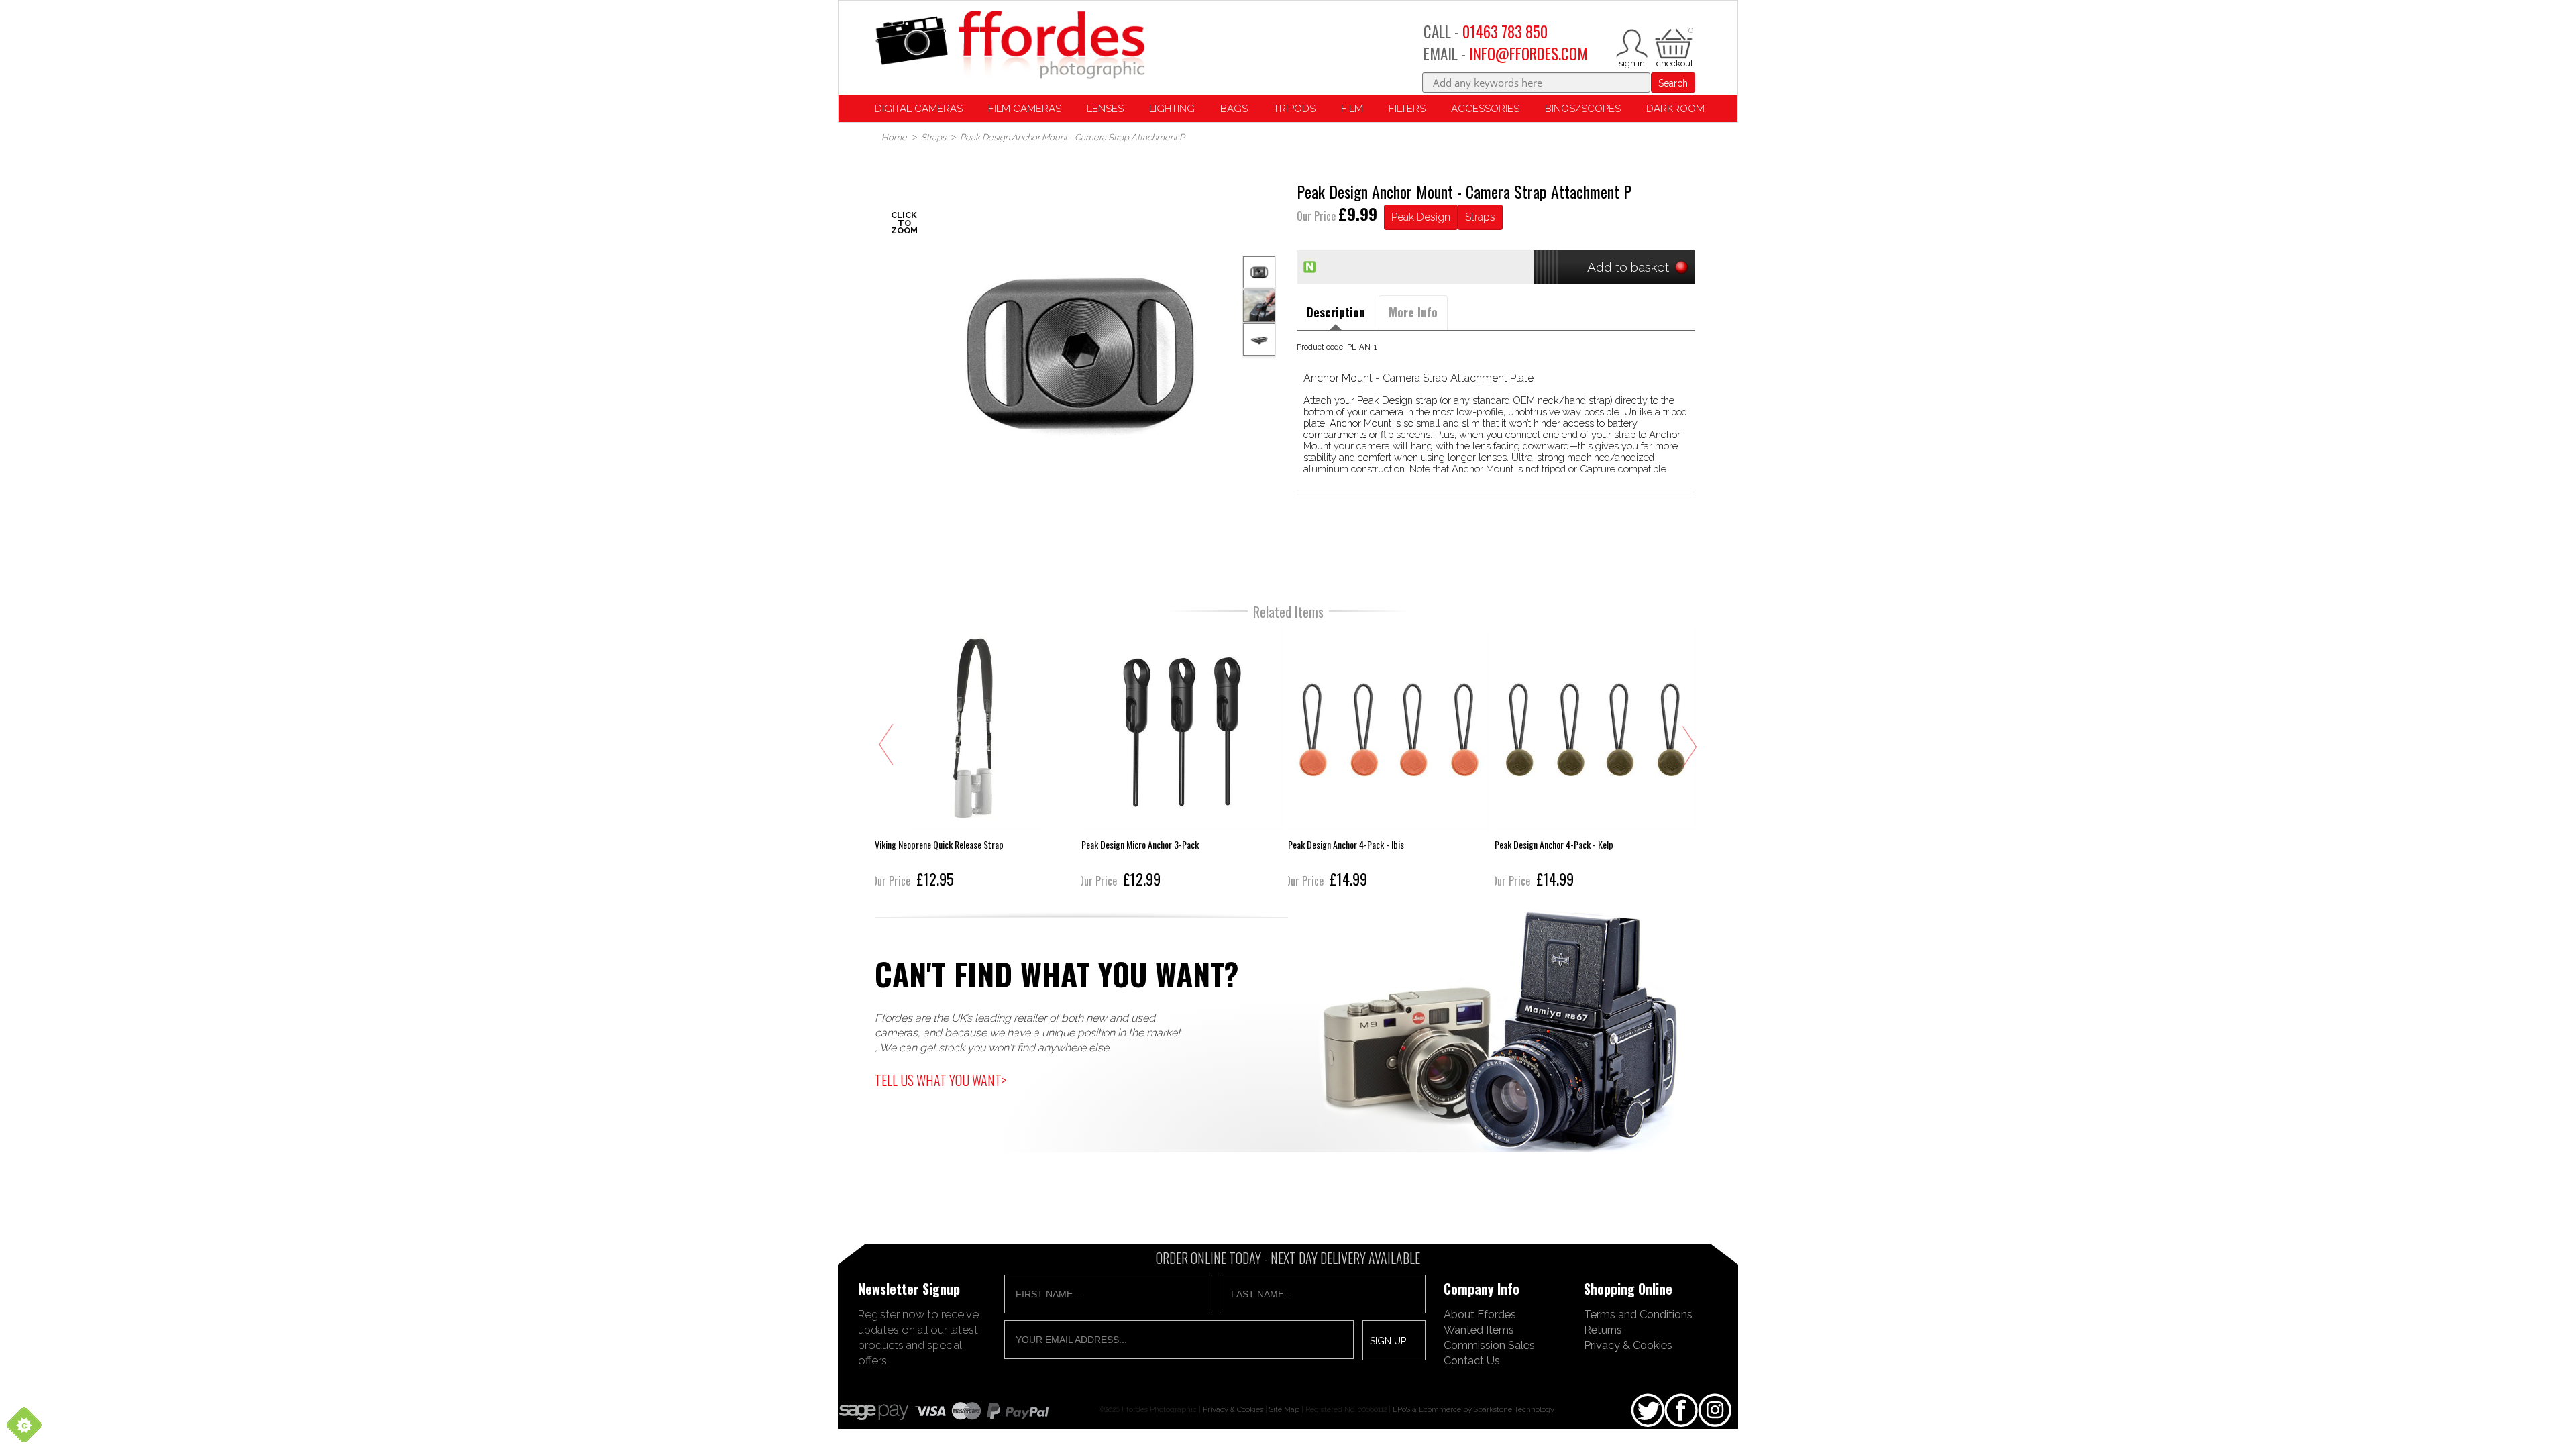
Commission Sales (1489, 1345)
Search (1673, 83)
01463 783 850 (1505, 32)
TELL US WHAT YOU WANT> (941, 1080)
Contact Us (1472, 1360)
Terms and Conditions (1638, 1314)
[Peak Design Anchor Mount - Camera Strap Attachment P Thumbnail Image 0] (1080, 355)
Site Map (1284, 1409)
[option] (1080, 355)
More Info (1413, 312)
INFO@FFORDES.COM (1528, 54)
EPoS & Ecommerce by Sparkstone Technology (1473, 1409)
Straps (1480, 217)
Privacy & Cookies (1628, 1345)
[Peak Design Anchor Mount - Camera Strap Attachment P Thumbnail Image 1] (1259, 306)
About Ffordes (1480, 1314)
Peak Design (1421, 217)
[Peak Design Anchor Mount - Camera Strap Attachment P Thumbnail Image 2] (1259, 339)
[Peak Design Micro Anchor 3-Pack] (1182, 760)
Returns (1603, 1330)
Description (1336, 312)
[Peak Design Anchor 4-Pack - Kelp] (1595, 760)
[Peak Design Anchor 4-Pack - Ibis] (1389, 760)
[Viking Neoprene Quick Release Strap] (975, 760)
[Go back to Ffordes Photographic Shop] (1010, 46)
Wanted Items (1479, 1330)
